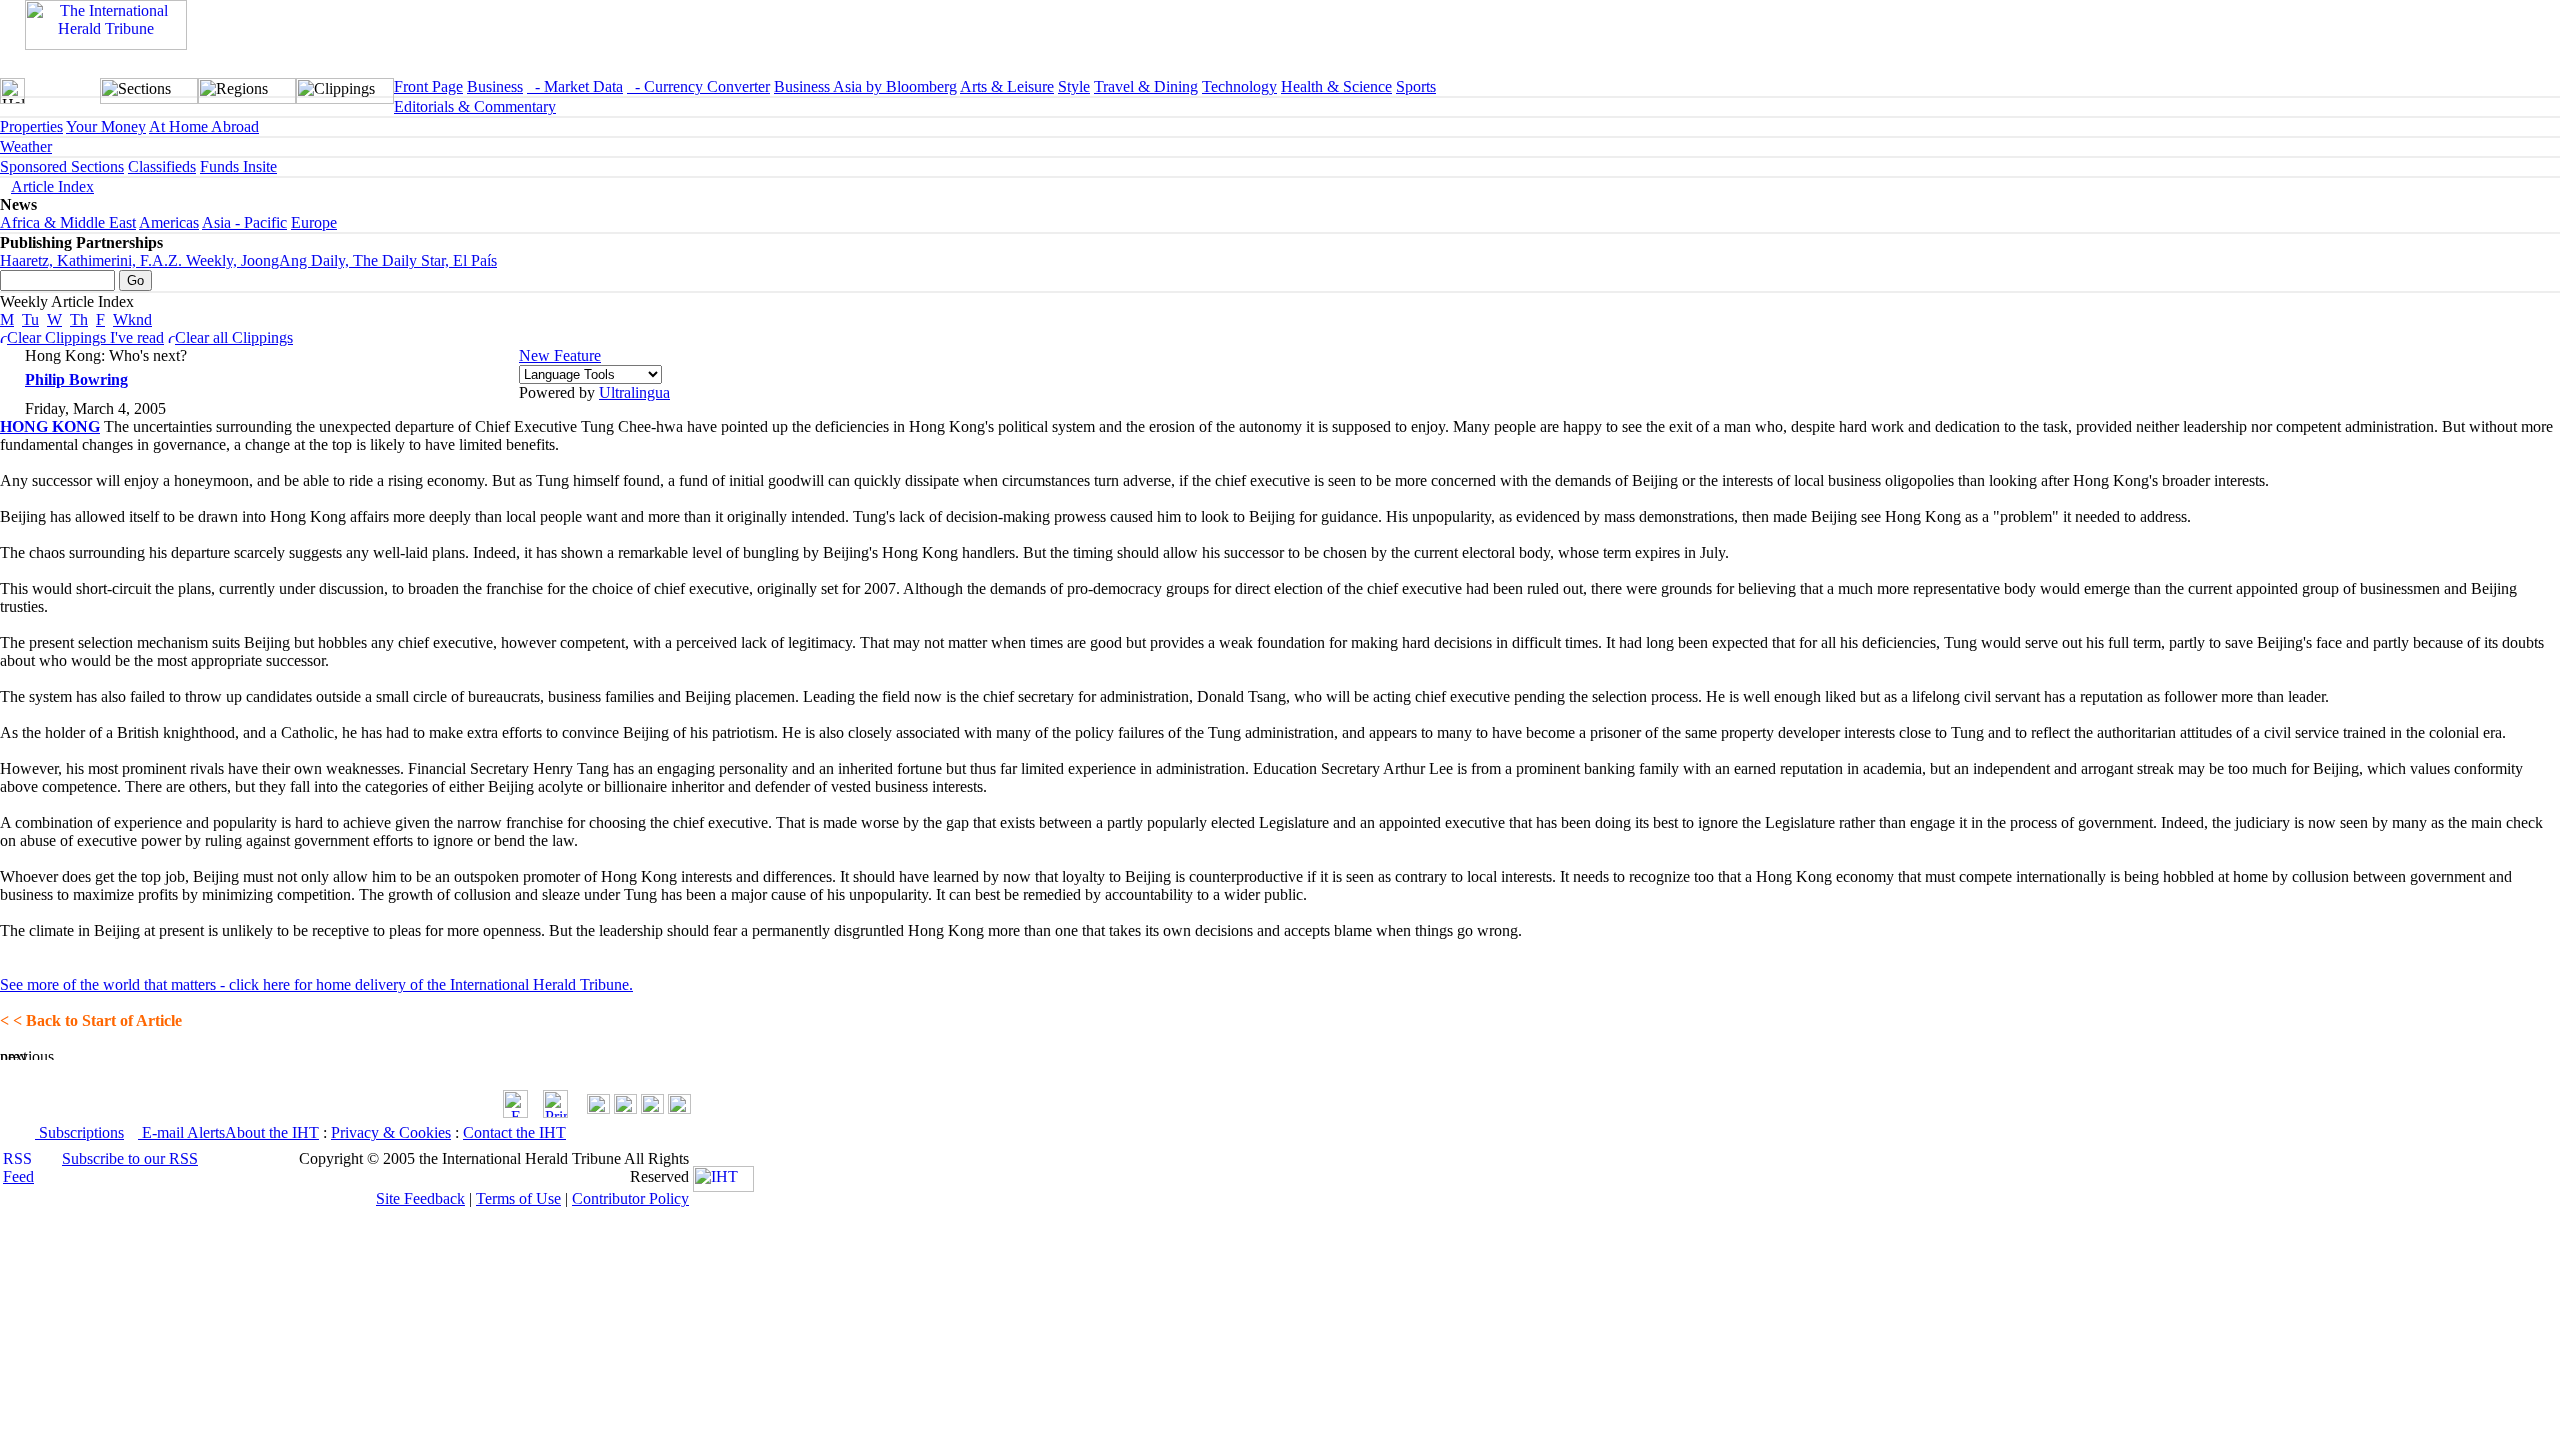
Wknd (132, 319)
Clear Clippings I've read (85, 337)
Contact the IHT (514, 1132)
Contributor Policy (630, 1198)
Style (1074, 86)
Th (79, 319)
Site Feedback (420, 1198)
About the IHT (272, 1132)
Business (495, 86)
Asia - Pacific (244, 222)
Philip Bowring (76, 379)
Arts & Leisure (1007, 86)
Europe (314, 222)
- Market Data (575, 86)
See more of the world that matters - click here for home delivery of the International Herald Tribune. (316, 984)
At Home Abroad (204, 126)
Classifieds (162, 166)
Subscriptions (79, 1132)
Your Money (106, 126)
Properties (31, 126)
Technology (1239, 86)
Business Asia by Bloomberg (865, 86)
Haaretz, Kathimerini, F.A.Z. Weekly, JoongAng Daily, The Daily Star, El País (248, 260)
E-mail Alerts (181, 1132)
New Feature (560, 355)
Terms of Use (518, 1198)
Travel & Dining (1146, 86)
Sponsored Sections (62, 166)
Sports (1416, 86)
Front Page (428, 86)
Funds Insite (238, 166)
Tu (30, 319)
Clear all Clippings (234, 337)
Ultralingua (634, 392)
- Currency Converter (698, 86)
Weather (26, 146)
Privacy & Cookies (391, 1132)
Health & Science (1336, 86)
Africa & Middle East (68, 222)
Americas (169, 222)
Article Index (52, 186)
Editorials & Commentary (475, 106)
